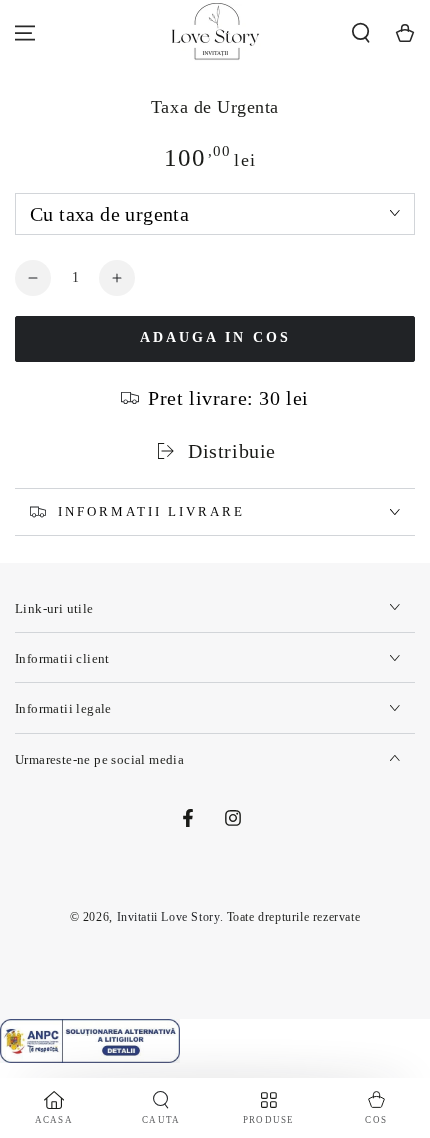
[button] (361, 33)
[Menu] (25, 33)
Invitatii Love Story (168, 917)
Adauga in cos (215, 337)
